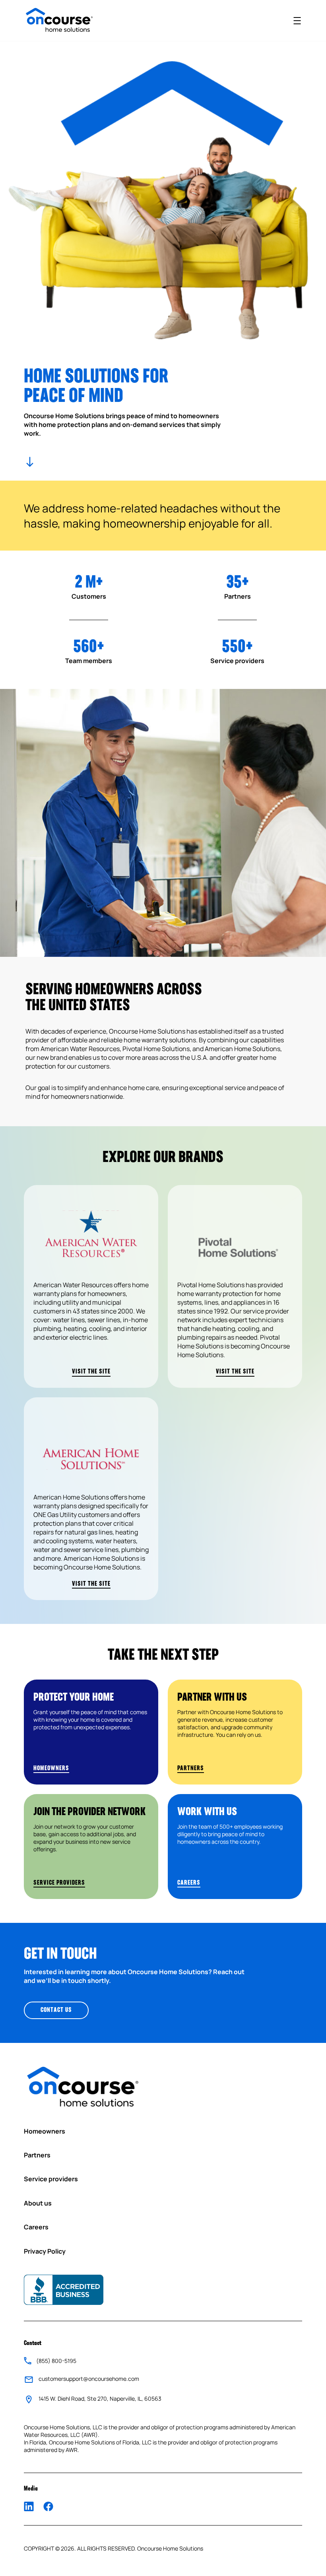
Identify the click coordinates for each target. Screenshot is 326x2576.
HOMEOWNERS (51, 1769)
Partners (37, 2155)
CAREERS (189, 1883)
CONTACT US (56, 2010)
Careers (36, 2227)
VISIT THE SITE (91, 1372)
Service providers (51, 2179)
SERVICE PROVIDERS (59, 1883)
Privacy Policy (45, 2251)
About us (38, 2203)
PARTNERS (191, 1769)
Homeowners (45, 2131)
